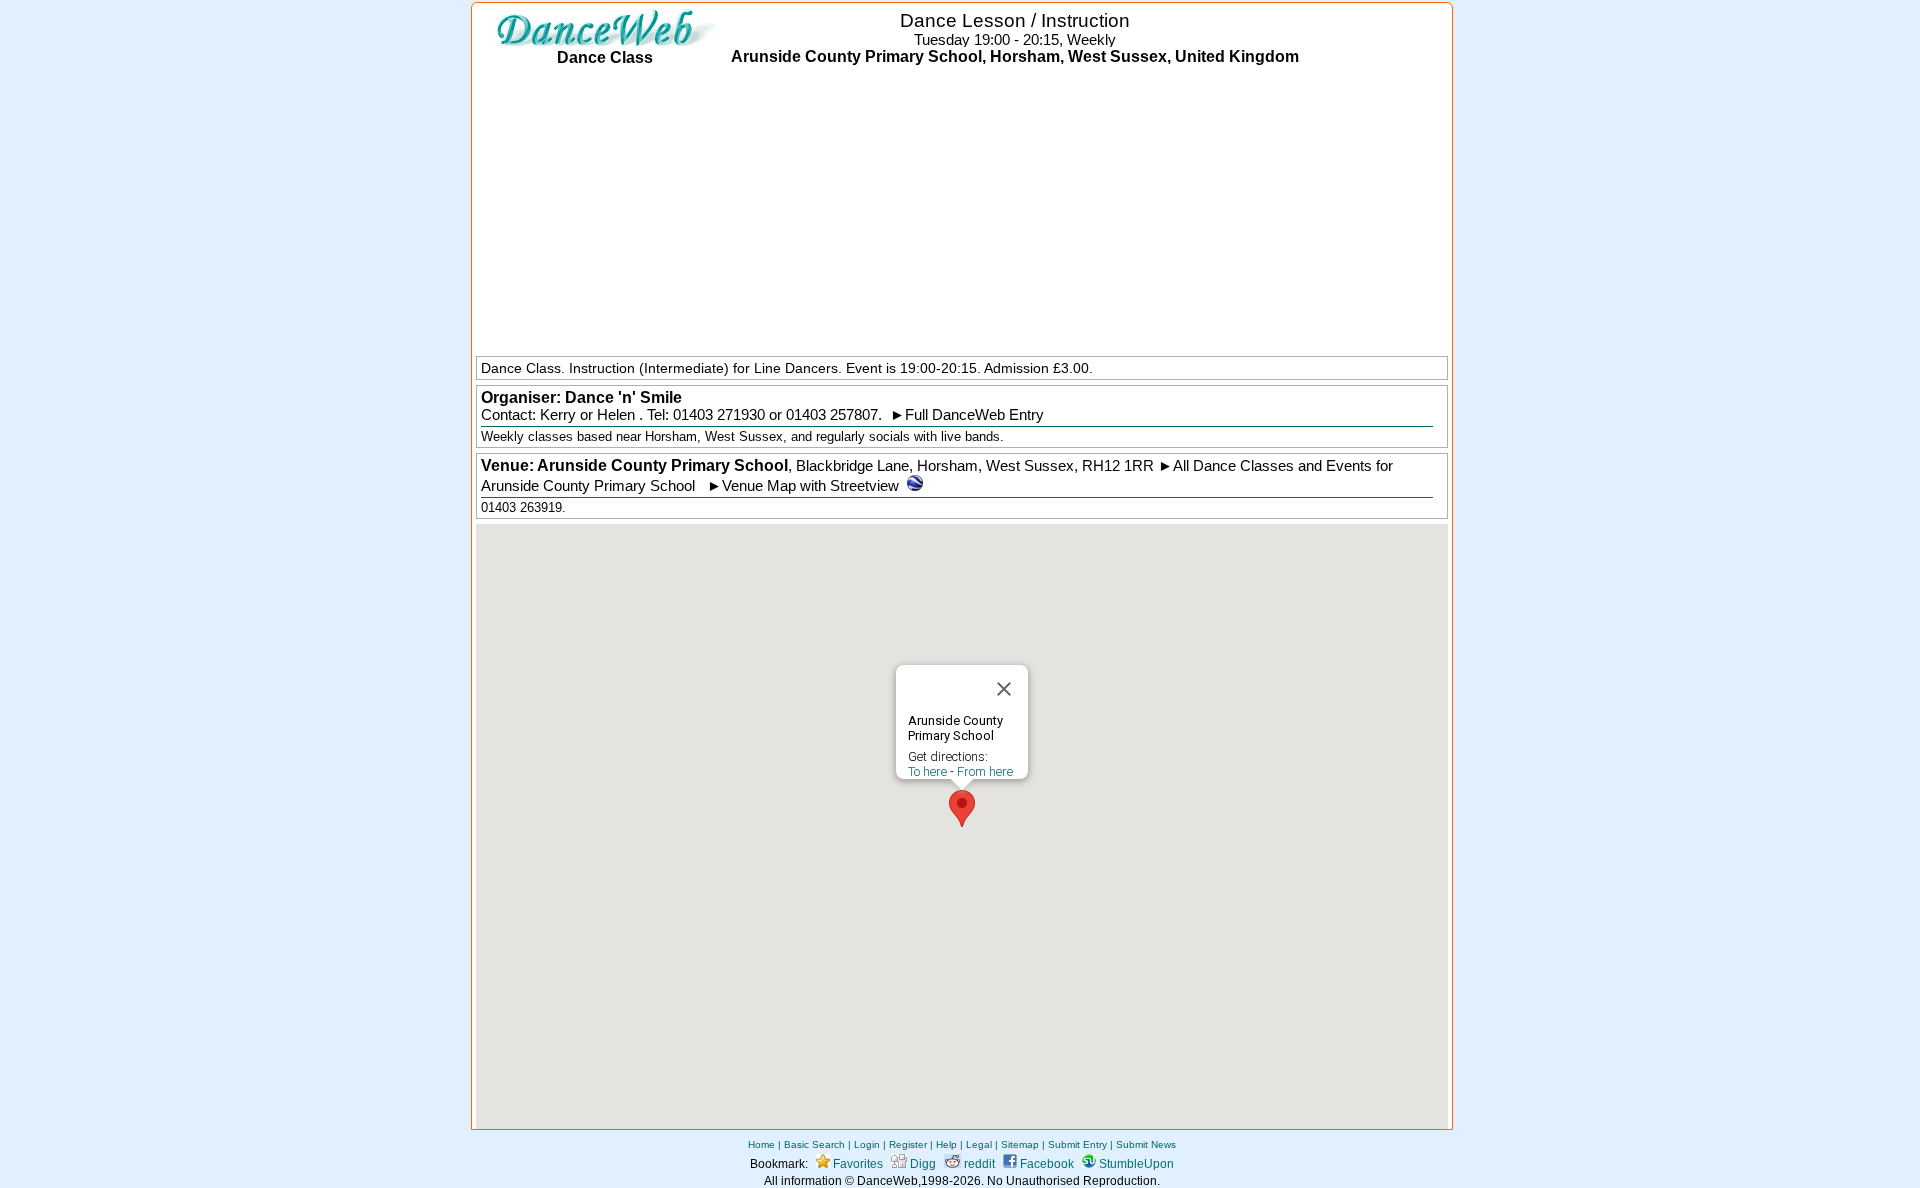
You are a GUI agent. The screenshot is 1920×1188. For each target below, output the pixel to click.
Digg (921, 1164)
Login (867, 1144)
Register (908, 1144)
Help (946, 1144)
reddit (978, 1164)
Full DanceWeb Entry (974, 415)
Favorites (856, 1164)
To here (927, 771)
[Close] (1004, 689)
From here (985, 771)
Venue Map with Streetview (810, 486)
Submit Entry (1077, 1144)
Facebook (1045, 1164)
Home (761, 1144)
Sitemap (1020, 1144)
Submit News (1146, 1144)
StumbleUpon (1135, 1164)
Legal (979, 1144)
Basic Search (814, 1144)
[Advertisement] (962, 213)
